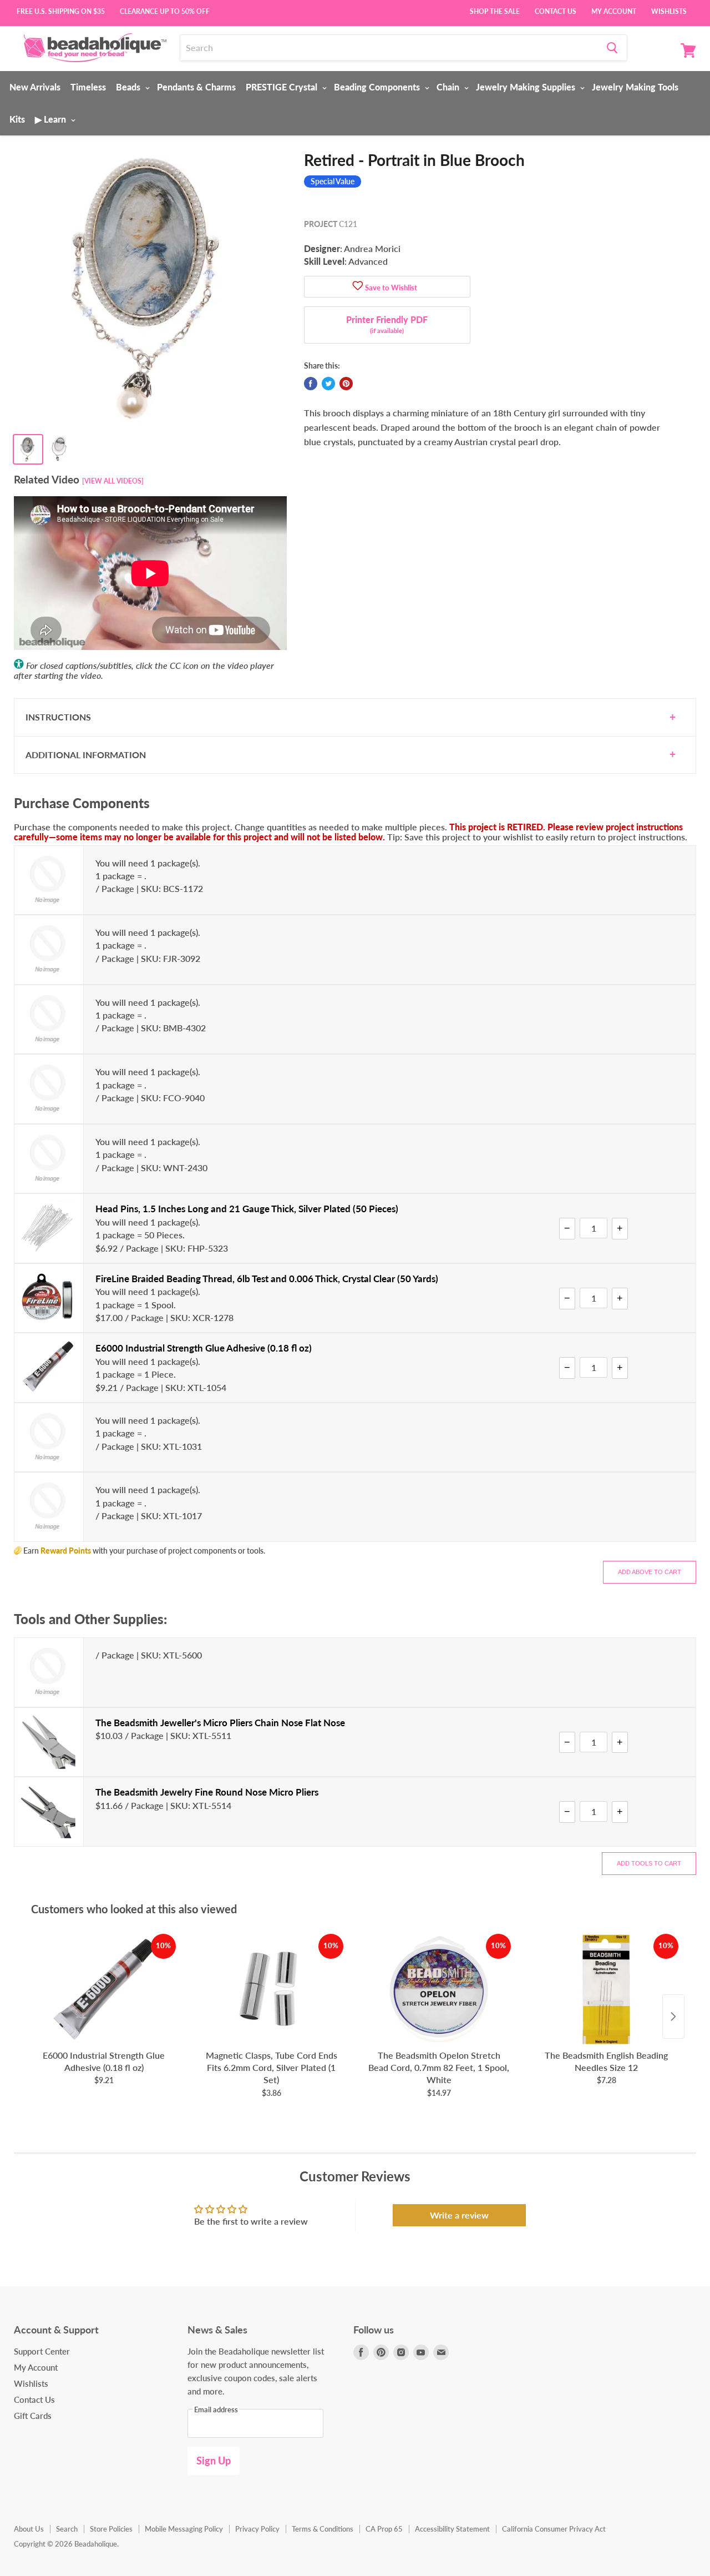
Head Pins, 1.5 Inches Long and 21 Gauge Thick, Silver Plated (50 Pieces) (247, 1209)
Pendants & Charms (196, 87)
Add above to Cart (650, 1572)
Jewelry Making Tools (635, 87)
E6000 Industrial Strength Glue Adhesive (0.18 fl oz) (204, 1348)
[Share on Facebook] (311, 384)
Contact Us (556, 11)
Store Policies (111, 2529)
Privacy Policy (257, 2529)
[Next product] (673, 2017)
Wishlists (669, 11)
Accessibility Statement (452, 2529)
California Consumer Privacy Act (554, 2529)
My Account (614, 11)
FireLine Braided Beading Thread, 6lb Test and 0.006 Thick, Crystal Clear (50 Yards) (267, 1279)
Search (67, 2529)
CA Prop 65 (384, 2529)
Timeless (88, 87)
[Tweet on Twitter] (328, 384)
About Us (29, 2529)
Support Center (42, 2351)
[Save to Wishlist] (358, 287)
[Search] (612, 48)
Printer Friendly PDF (387, 324)
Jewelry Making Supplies (527, 87)
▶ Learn (52, 119)
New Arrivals (35, 87)
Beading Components (378, 87)
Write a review (459, 2215)
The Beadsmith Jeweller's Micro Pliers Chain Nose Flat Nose (220, 1723)
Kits (17, 119)
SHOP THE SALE (495, 11)
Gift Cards (33, 2416)
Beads (129, 87)
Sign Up (214, 2461)
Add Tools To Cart (649, 1863)
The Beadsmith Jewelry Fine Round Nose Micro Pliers (207, 1792)
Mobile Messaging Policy (184, 2529)
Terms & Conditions (323, 2529)
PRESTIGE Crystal (283, 87)
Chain (449, 87)
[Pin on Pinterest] (346, 384)
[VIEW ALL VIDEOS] (113, 481)
